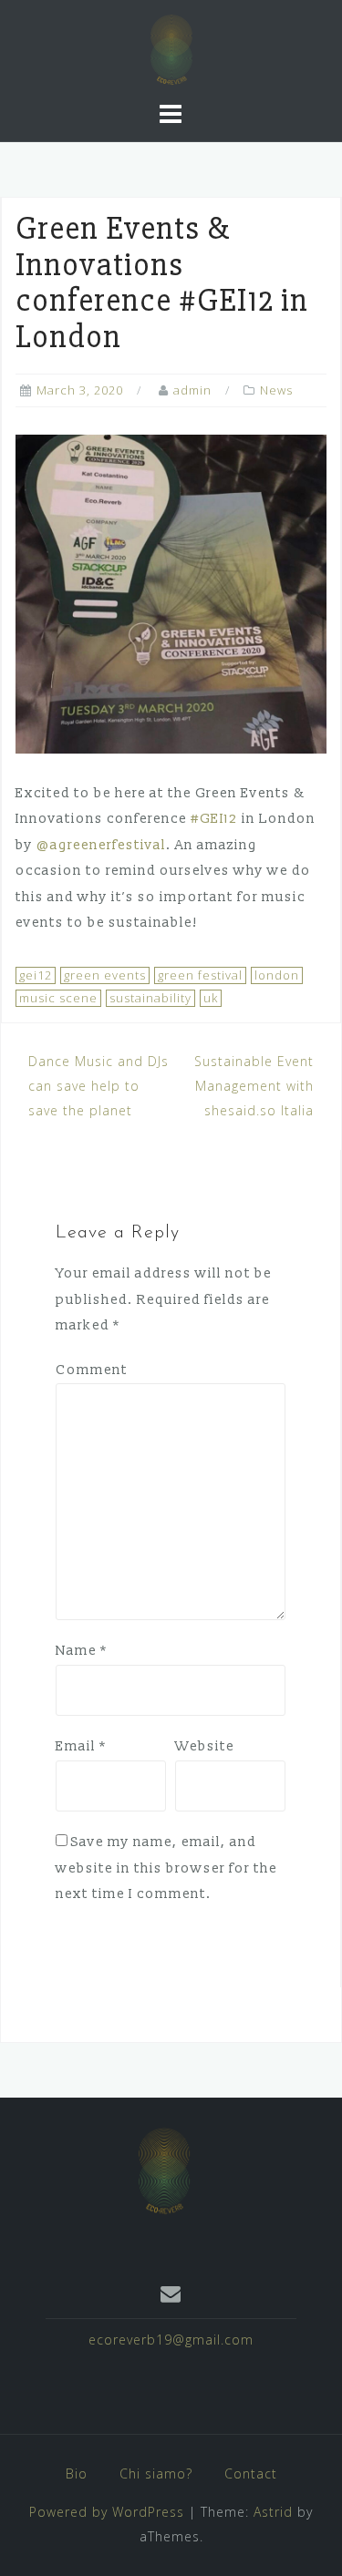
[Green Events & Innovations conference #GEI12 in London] (171, 593)
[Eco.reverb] (164, 2169)
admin (192, 390)
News (276, 390)
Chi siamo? (156, 2473)
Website (205, 1746)
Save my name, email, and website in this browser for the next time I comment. (166, 1868)
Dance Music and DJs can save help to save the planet (98, 1085)
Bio (77, 2473)
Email (81, 1746)
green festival (200, 975)
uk (211, 998)
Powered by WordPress (107, 2512)
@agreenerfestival (101, 845)
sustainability (150, 998)
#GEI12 (214, 819)
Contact (251, 2473)
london (277, 975)
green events (105, 975)
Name (82, 1651)
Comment (92, 1370)
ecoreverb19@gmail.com (171, 2340)
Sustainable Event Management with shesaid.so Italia (254, 1085)
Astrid (273, 2512)
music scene (58, 998)
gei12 (36, 975)
